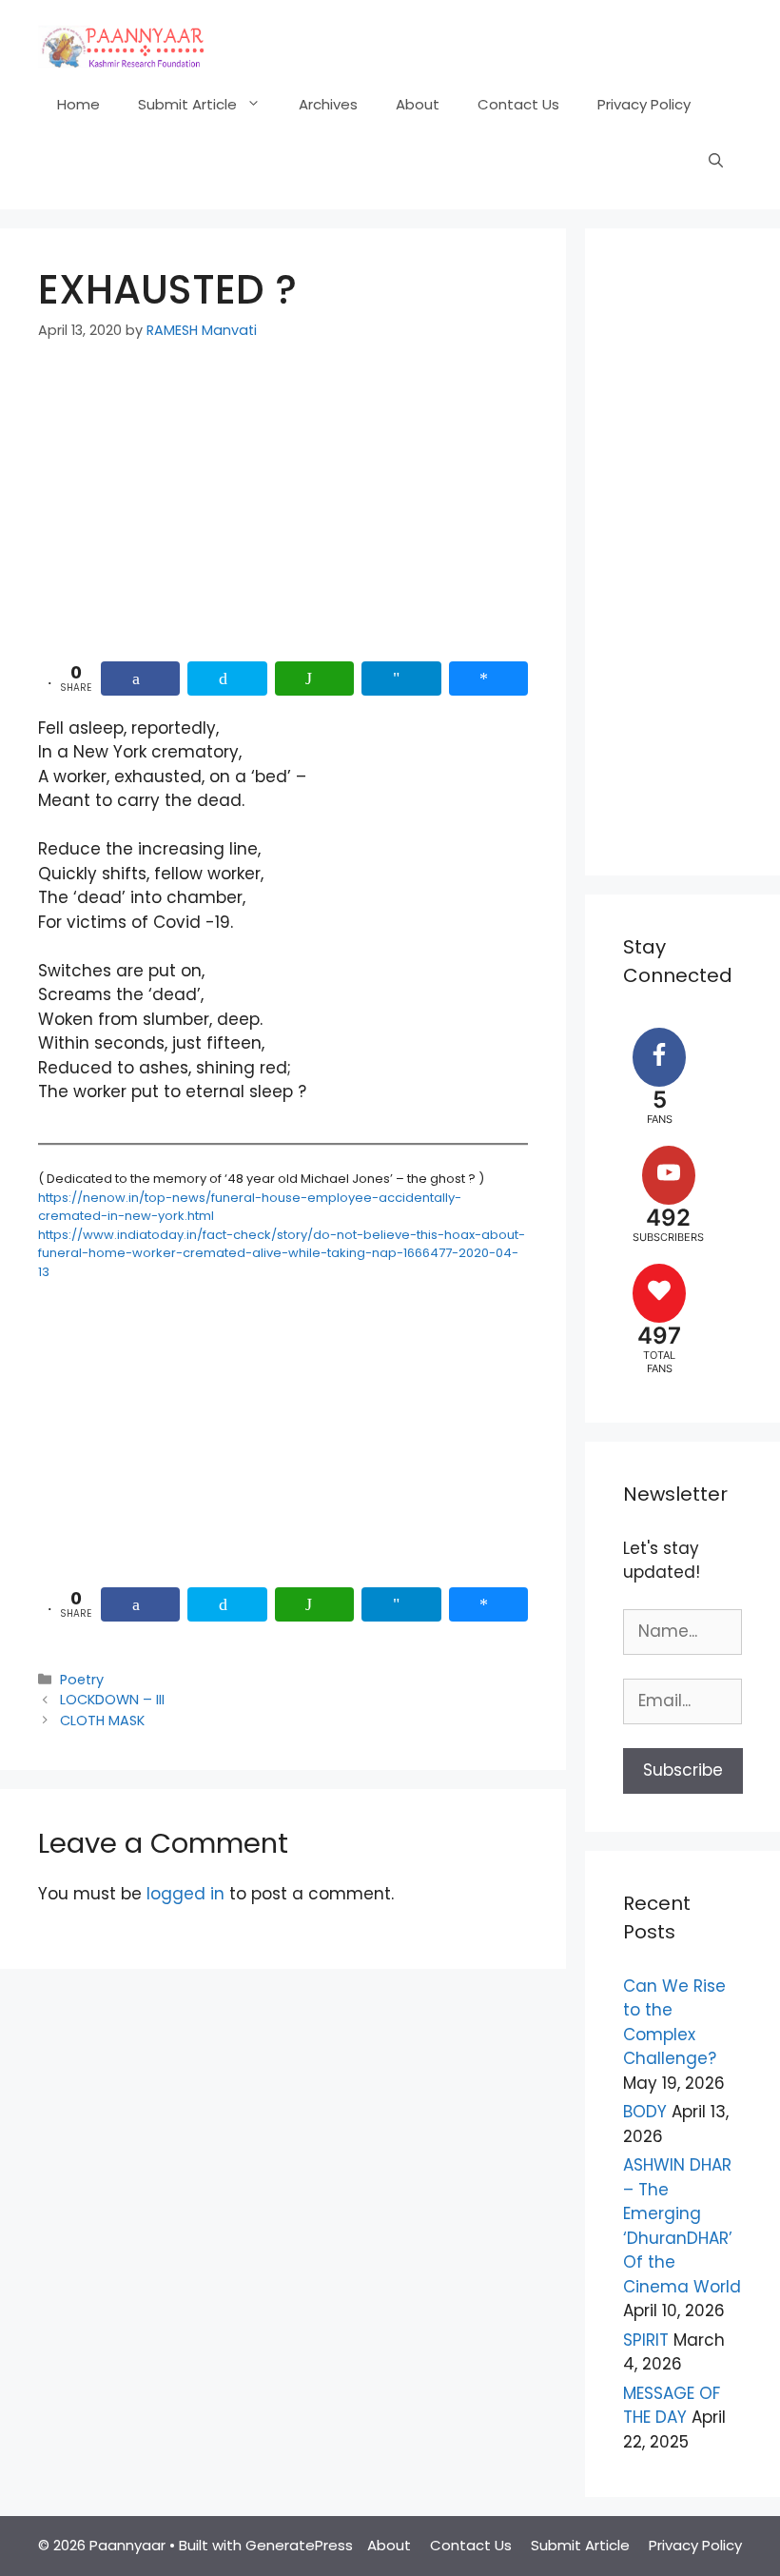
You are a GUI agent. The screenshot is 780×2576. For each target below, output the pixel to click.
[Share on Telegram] (401, 678)
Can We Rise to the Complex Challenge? (674, 2023)
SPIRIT (646, 2340)
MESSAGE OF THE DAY (672, 2406)
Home (78, 104)
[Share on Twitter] (227, 678)
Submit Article (187, 104)
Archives (328, 104)
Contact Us (518, 104)
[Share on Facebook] (140, 678)
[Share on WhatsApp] (314, 678)
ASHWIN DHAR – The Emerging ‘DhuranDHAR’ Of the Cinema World (682, 2226)
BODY (645, 2112)
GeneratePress (299, 2545)
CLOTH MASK (102, 1721)
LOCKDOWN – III (112, 1700)
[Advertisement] (283, 507)
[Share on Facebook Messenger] (488, 678)
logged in (185, 1894)
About (418, 104)
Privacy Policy (644, 104)
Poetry (82, 1680)
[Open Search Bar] (716, 162)
